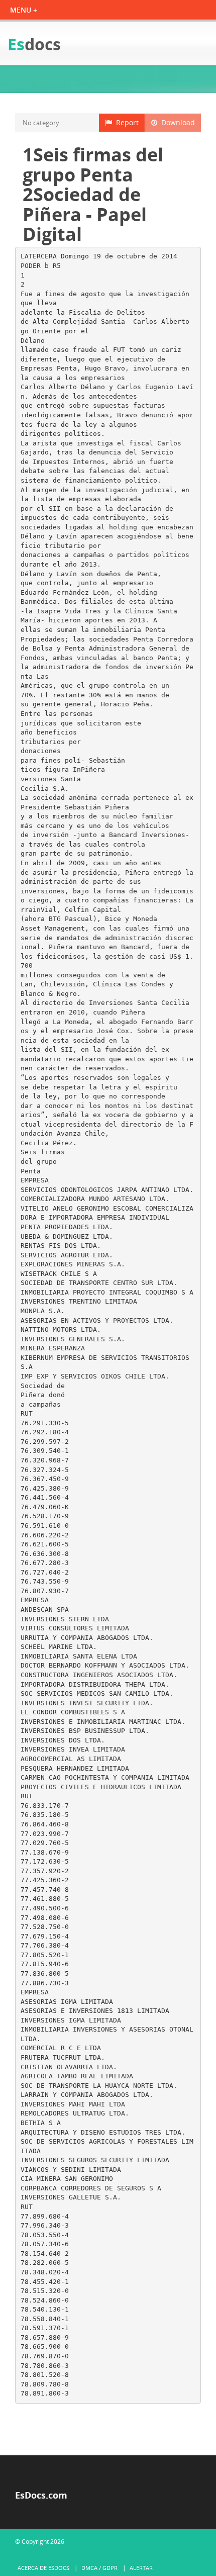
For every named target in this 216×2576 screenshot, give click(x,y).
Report (125, 122)
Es (34, 44)
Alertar (141, 2568)
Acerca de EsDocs (43, 2568)
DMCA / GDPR (99, 2568)
